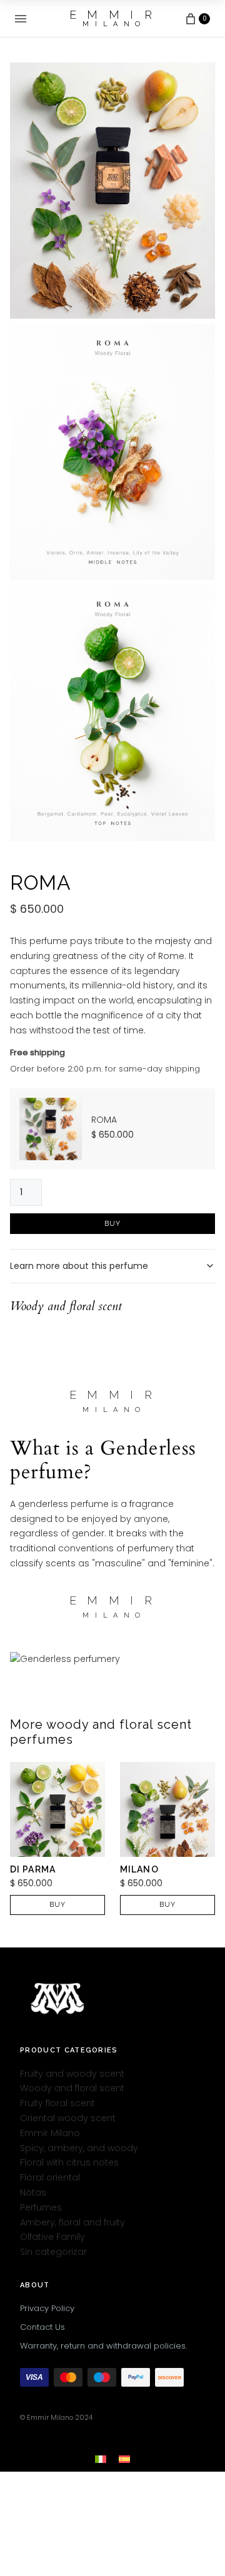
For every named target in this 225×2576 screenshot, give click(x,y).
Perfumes (41, 2207)
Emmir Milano (50, 2133)
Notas (33, 2192)
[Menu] (21, 19)
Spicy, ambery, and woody (79, 2148)
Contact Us (42, 2327)
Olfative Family (52, 2237)
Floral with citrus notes (69, 2163)
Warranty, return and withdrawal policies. (103, 2346)
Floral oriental (50, 2177)
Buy (112, 1224)
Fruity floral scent (57, 2103)
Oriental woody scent (68, 2118)
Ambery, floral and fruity (72, 2222)
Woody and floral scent (72, 2089)
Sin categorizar (53, 2252)
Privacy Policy (47, 2308)
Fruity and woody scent (72, 2074)
